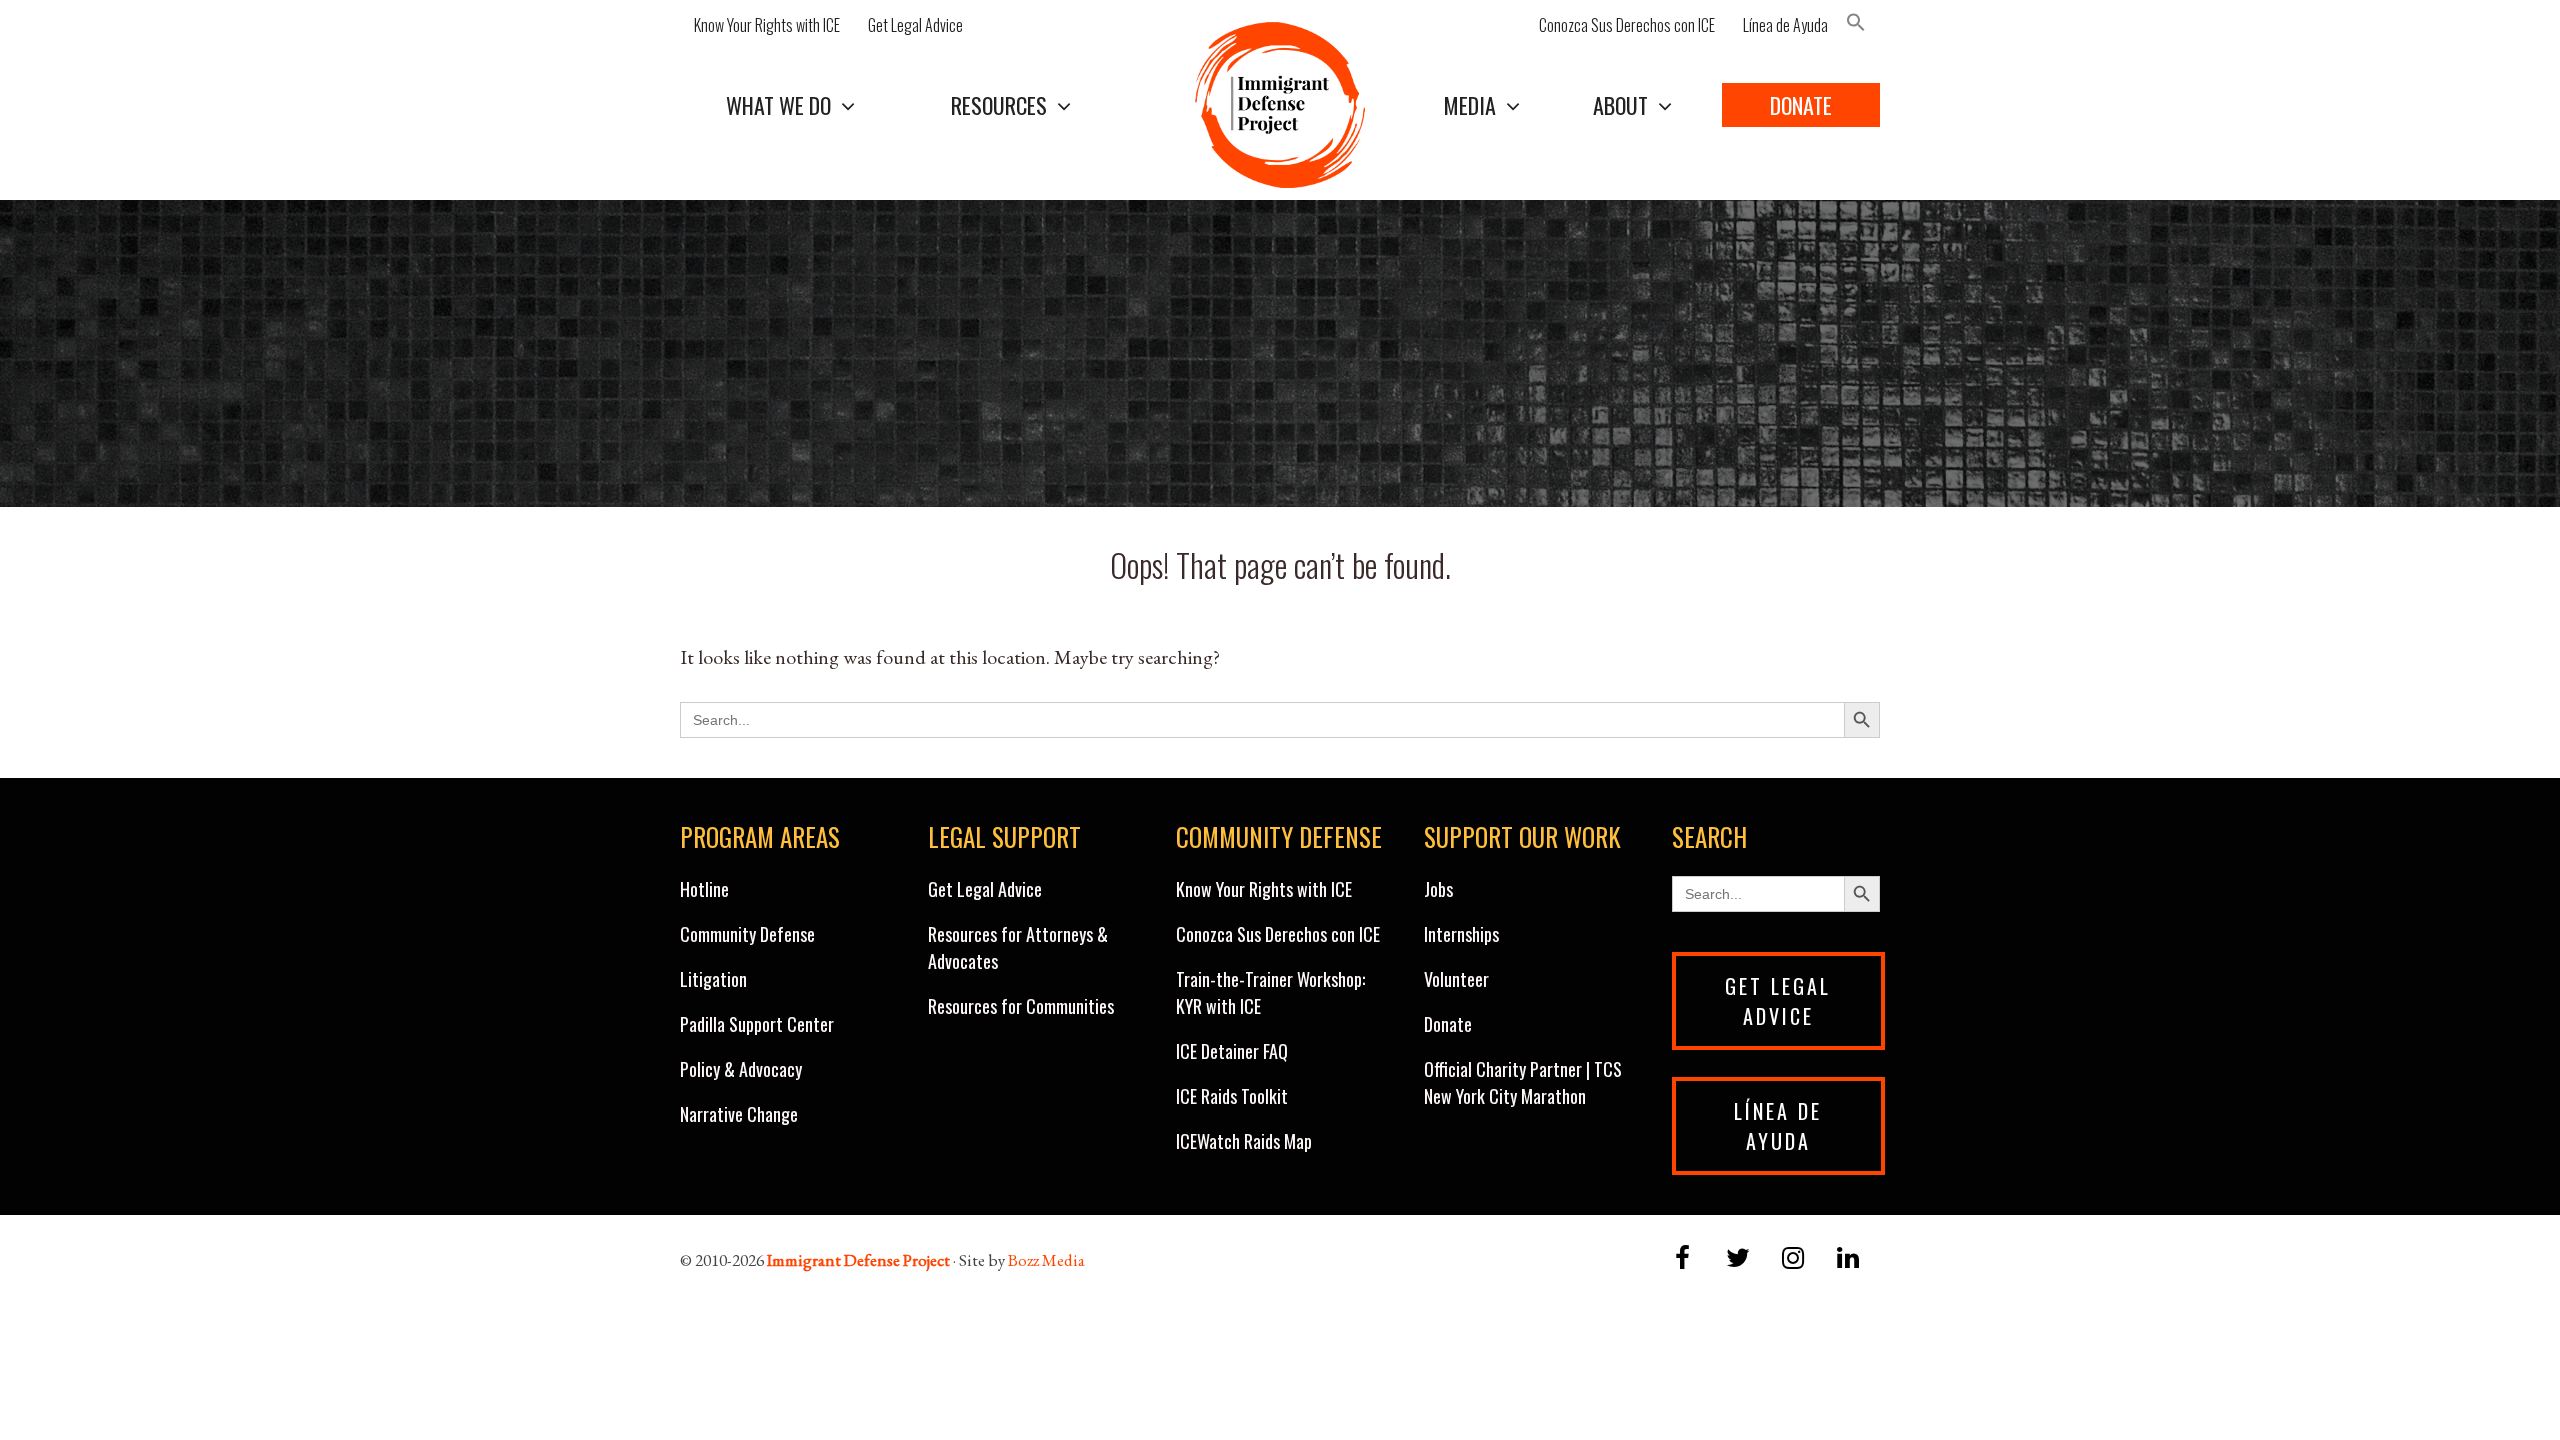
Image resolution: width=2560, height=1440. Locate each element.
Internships (1461, 934)
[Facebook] (1682, 1259)
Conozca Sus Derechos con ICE (1627, 25)
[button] (1861, 25)
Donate (1801, 105)
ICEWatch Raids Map (1244, 1141)
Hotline (704, 889)
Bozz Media (1046, 1260)
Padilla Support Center (757, 1024)
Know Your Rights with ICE (767, 25)
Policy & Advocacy (741, 1069)
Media (1470, 105)
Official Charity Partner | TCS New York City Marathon (1523, 1082)
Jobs (1438, 889)
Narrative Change (739, 1114)
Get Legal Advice (915, 25)
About (1620, 105)
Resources (999, 105)
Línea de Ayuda (1785, 25)
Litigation (713, 979)
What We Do (778, 105)
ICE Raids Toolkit (1232, 1096)
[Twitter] (1737, 1259)
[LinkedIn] (1848, 1259)
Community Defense (747, 934)
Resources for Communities (1021, 1006)
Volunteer (1456, 979)
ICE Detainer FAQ (1232, 1051)
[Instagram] (1793, 1259)
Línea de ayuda (1778, 1126)
